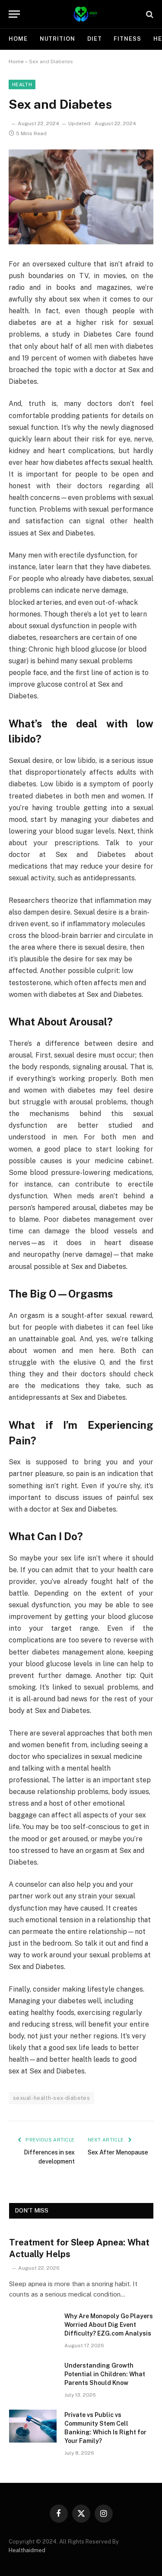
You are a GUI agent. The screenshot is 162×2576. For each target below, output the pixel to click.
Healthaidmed (27, 2550)
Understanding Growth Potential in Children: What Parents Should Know (105, 2374)
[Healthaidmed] (85, 14)
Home (18, 39)
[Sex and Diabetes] (81, 197)
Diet (95, 39)
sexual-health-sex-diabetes (51, 2098)
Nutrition (57, 39)
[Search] (149, 14)
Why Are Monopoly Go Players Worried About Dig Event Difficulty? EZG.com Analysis (109, 2325)
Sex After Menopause (118, 2152)
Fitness (127, 39)
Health (22, 84)
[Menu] (14, 14)
